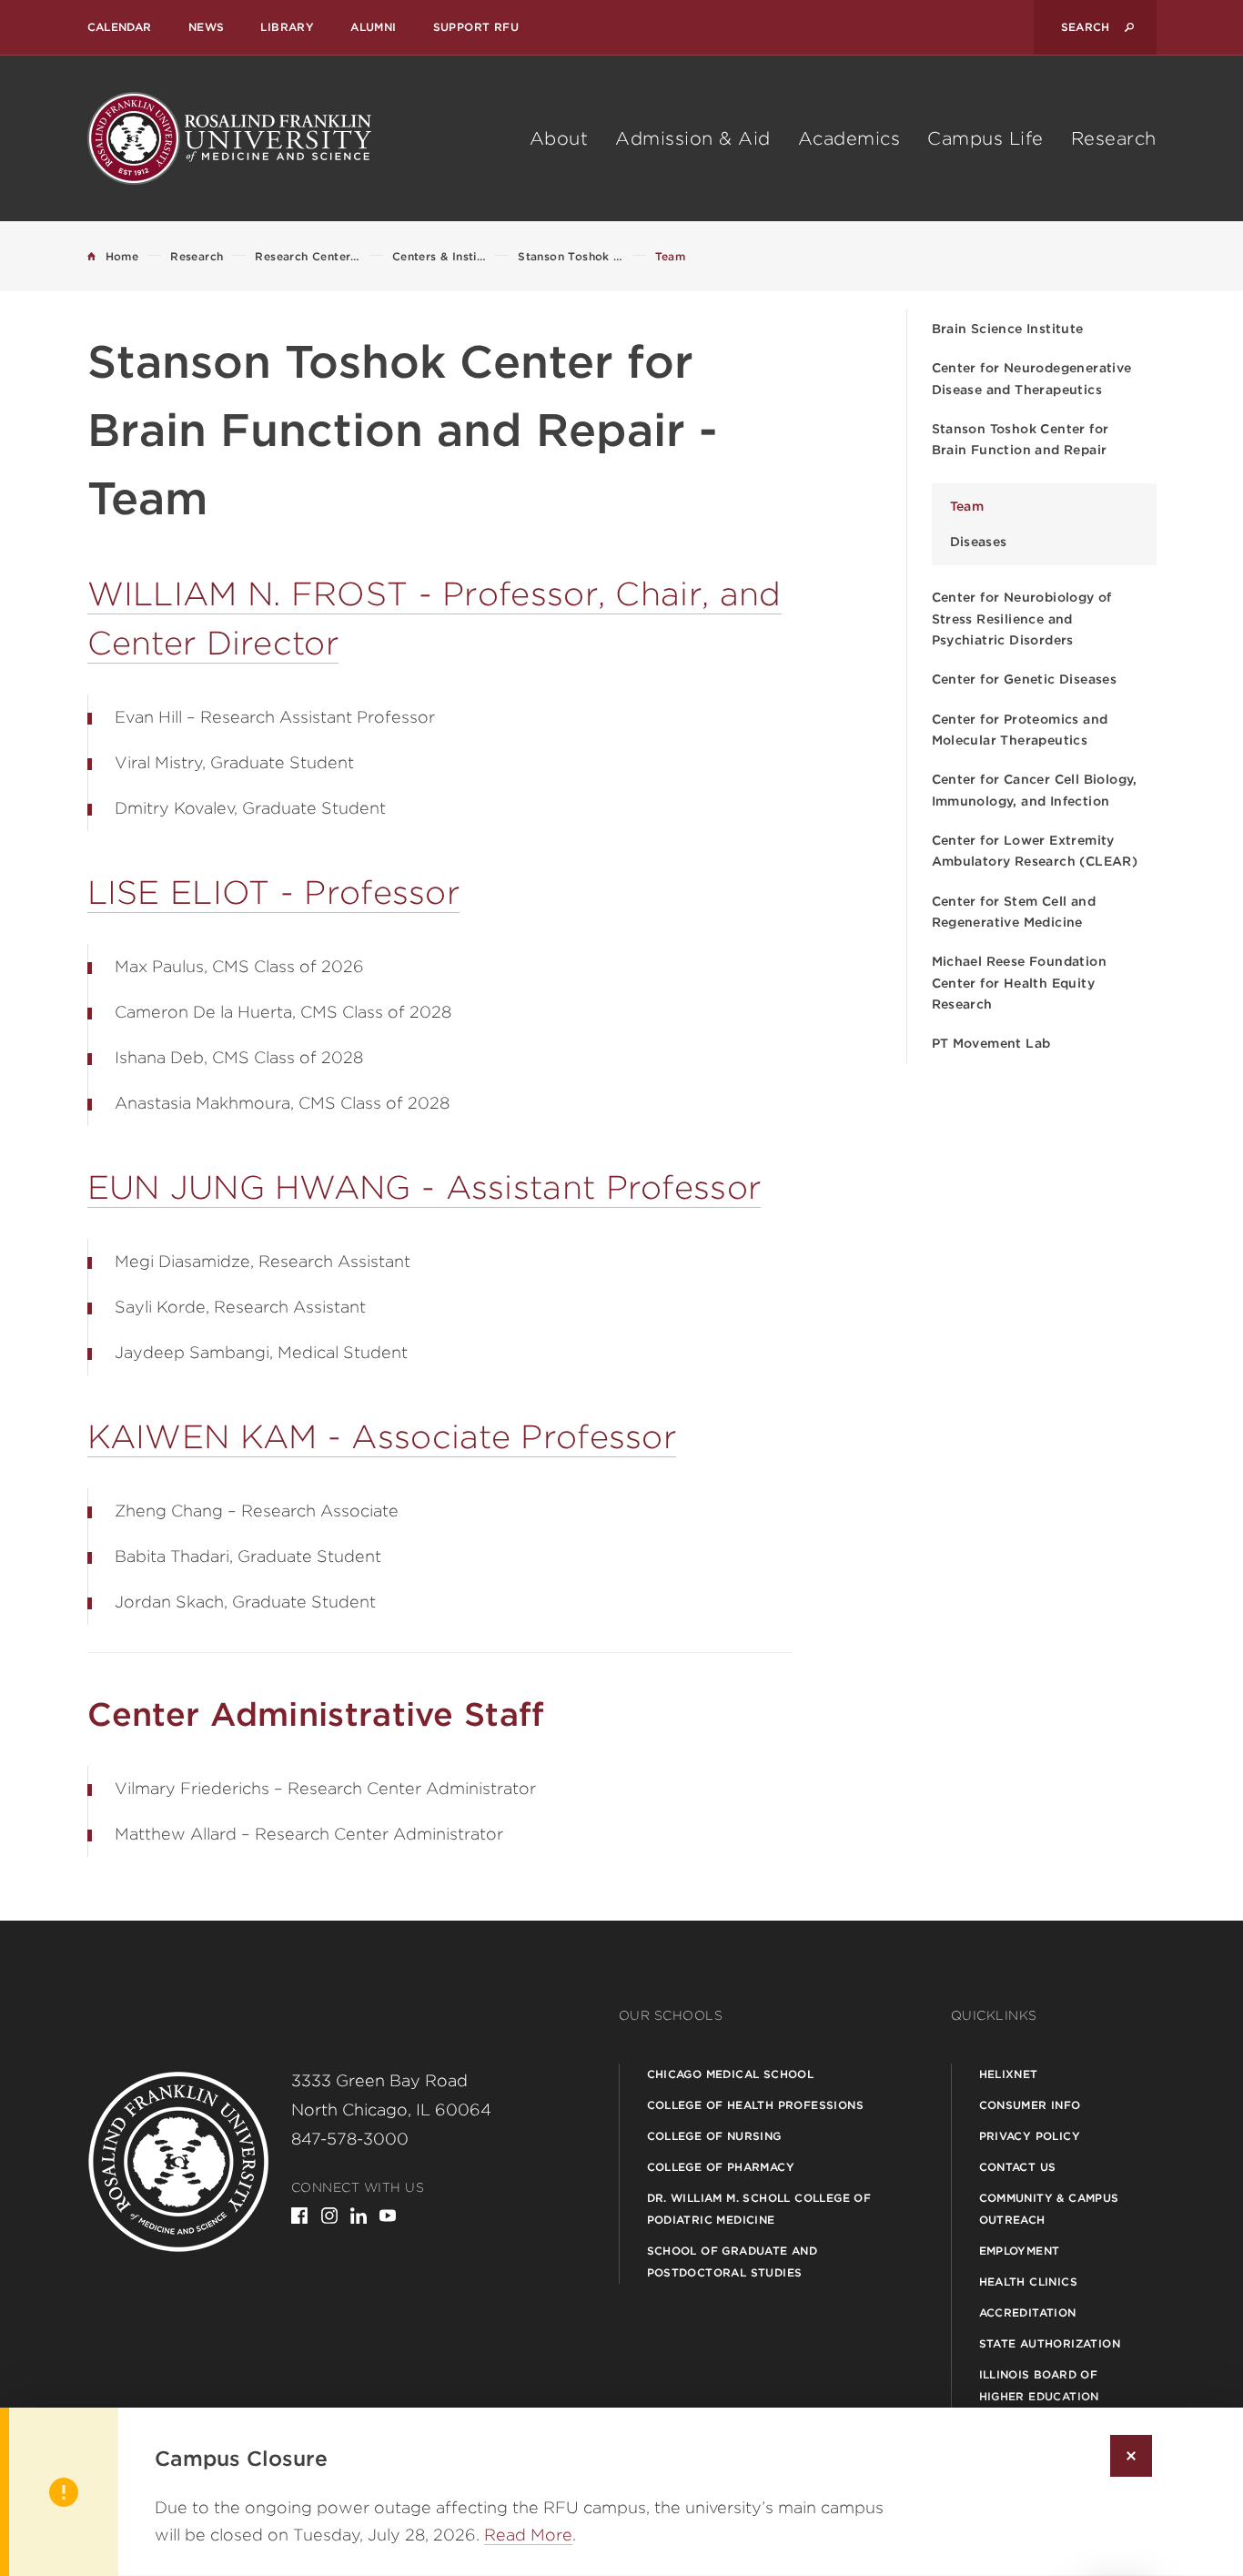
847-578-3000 (350, 2139)
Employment (1020, 2251)
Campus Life (985, 138)
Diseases (979, 542)
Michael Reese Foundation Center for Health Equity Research (1020, 983)
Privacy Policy (1030, 2136)
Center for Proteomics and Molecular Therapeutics (1020, 730)
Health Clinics (1029, 2282)
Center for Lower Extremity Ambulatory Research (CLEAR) (1035, 851)
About (559, 138)
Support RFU (476, 27)
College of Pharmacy (721, 2167)
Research (1114, 138)
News (207, 27)
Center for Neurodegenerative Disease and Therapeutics (1032, 378)
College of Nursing (714, 2136)
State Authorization (1050, 2343)
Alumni (373, 27)
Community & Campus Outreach (1049, 2209)
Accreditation (1028, 2312)
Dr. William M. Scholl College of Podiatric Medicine (759, 2209)
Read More (528, 2535)
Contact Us (1018, 2167)
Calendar (120, 27)
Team (967, 506)
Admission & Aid (693, 138)
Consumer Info (1030, 2105)
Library (287, 27)
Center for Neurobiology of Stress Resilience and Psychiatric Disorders (1022, 619)
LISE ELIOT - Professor (274, 892)
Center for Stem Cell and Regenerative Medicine (1014, 912)
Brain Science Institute (1008, 329)
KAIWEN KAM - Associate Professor (382, 1436)
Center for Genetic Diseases (1025, 679)
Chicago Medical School (731, 2074)
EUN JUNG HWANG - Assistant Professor (424, 1187)
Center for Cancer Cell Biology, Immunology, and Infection (1035, 790)
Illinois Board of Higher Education (1039, 2385)
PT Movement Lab (991, 1043)
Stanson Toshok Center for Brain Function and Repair (1021, 439)
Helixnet (1009, 2074)
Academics (849, 138)
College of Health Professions (756, 2105)
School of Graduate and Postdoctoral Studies (733, 2262)
